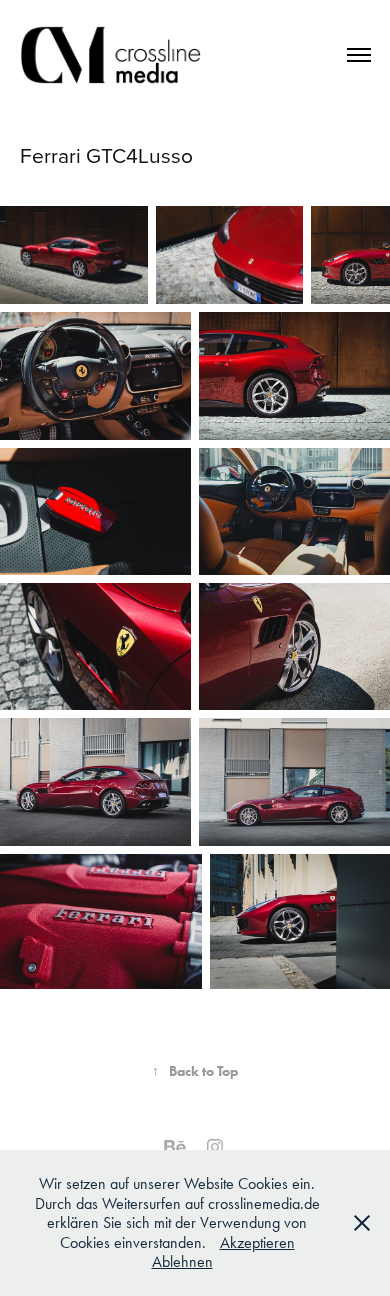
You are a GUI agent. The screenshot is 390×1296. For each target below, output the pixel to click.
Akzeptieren (257, 1242)
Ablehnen (182, 1261)
